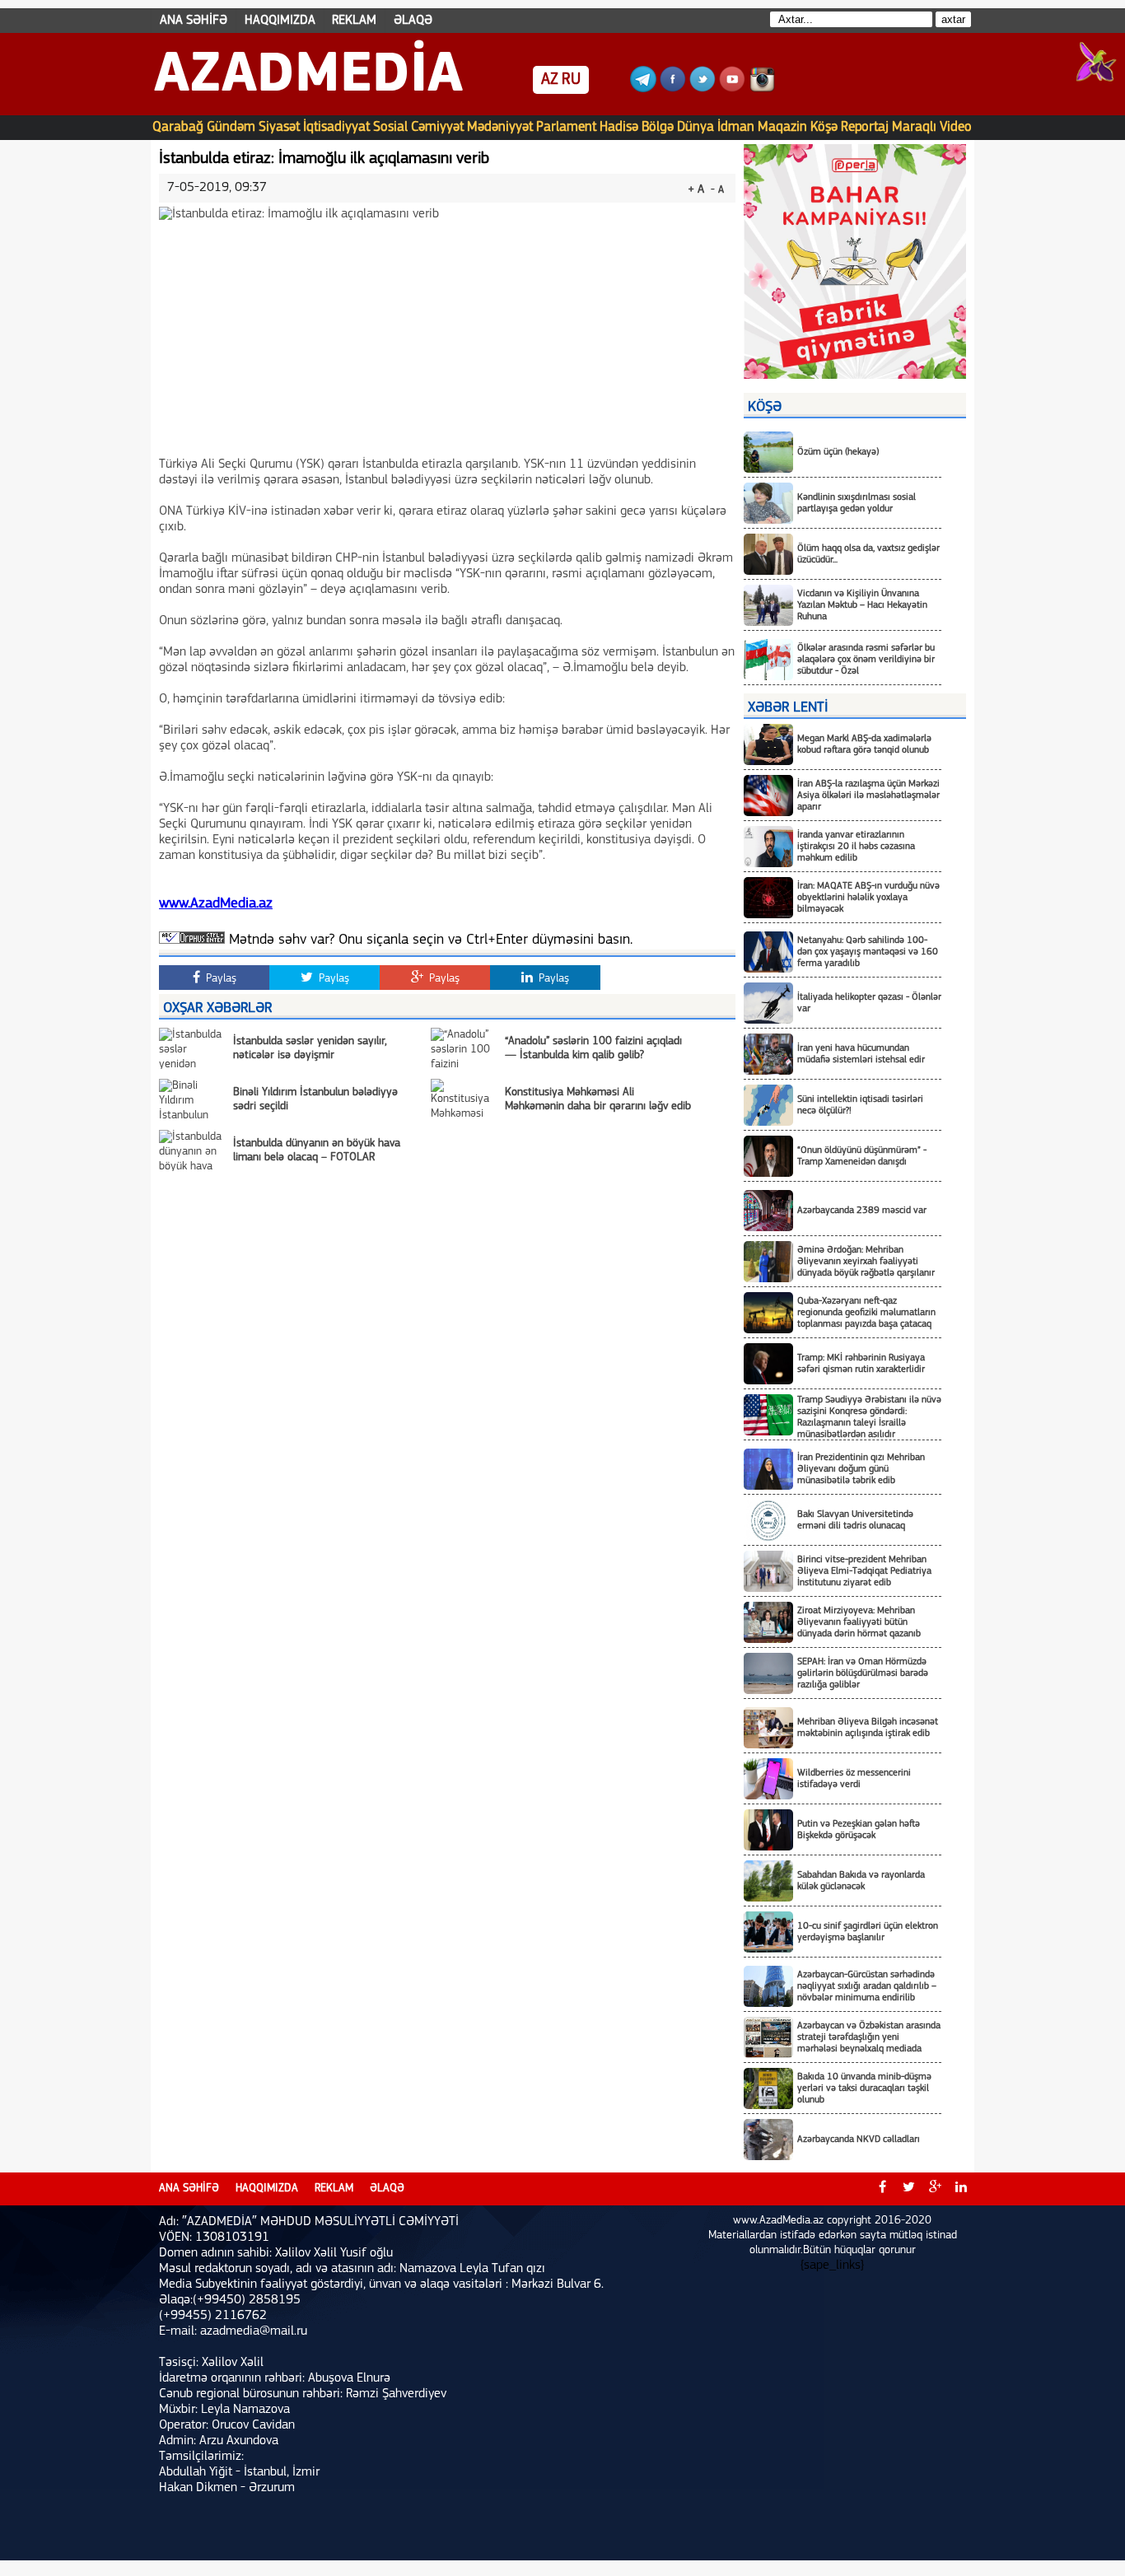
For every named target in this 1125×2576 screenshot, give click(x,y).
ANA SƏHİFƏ (194, 21)
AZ (550, 80)
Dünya (696, 127)
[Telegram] (643, 89)
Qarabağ (178, 127)
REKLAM (354, 21)
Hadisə (619, 127)
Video (956, 127)
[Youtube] (732, 89)
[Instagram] (762, 89)
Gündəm (231, 127)
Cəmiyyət (437, 127)
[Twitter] (703, 89)
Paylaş (219, 979)
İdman (736, 127)
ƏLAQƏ (413, 21)
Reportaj (865, 127)
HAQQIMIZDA (280, 21)
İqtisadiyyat (336, 127)
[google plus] (935, 2189)
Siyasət (279, 127)
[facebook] (882, 2189)
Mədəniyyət (500, 127)
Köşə (824, 127)
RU (571, 80)
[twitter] (908, 2189)
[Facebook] (673, 89)
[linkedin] (961, 2189)
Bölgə (658, 127)
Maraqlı (914, 127)
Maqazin (782, 127)
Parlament (566, 127)
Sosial (390, 127)
